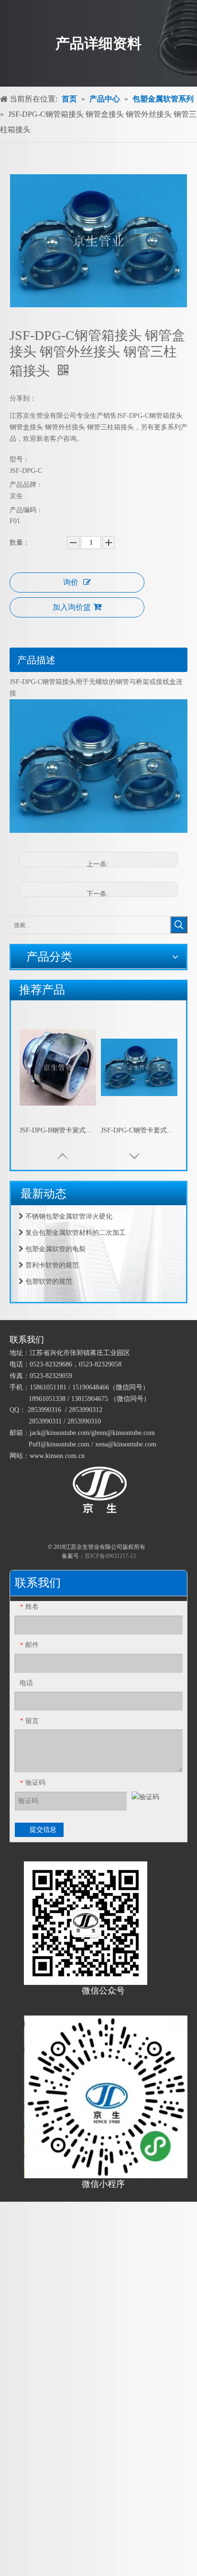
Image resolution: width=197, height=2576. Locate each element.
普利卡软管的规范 (51, 1254)
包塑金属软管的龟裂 (55, 1238)
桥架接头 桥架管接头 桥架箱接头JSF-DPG (58, 1130)
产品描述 (36, 660)
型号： (20, 459)
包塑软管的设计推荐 (55, 1287)
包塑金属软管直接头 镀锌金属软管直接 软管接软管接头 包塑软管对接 (139, 1130)
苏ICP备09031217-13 (110, 1556)
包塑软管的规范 (48, 1271)
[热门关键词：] (179, 925)
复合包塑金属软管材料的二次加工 (75, 1222)
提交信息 (43, 1830)
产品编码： (26, 510)
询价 (71, 582)
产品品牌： (26, 485)
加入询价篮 (72, 607)
